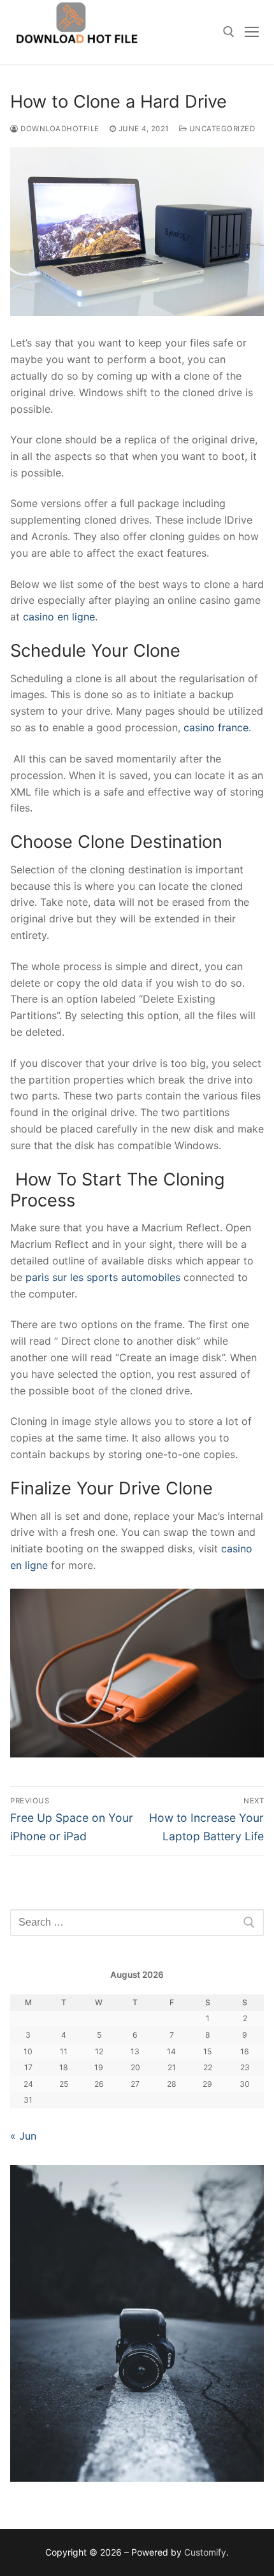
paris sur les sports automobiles (105, 1277)
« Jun (23, 2136)
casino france (216, 727)
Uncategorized (221, 129)
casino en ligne (59, 617)
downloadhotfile (59, 129)
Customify (205, 2552)
